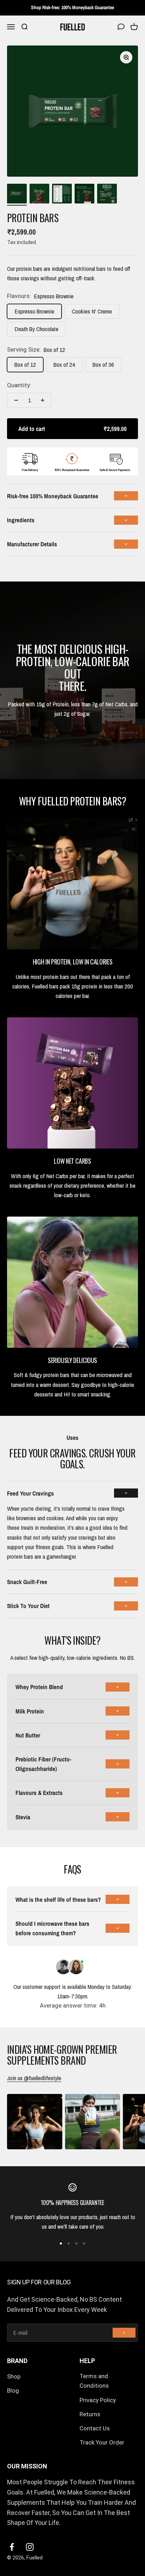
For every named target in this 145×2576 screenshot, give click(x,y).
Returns (90, 2414)
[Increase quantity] (43, 400)
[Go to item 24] (62, 195)
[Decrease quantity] (16, 400)
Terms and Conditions (94, 2381)
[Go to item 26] (107, 195)
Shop (14, 2376)
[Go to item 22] (17, 195)
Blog (13, 2391)
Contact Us (95, 2428)
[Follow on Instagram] (30, 2547)
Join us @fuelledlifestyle (34, 2078)
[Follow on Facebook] (12, 2547)
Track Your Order (102, 2442)
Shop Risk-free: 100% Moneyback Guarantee (72, 7)
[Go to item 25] (84, 195)
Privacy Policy (98, 2400)
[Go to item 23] (39, 195)
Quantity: (19, 385)
